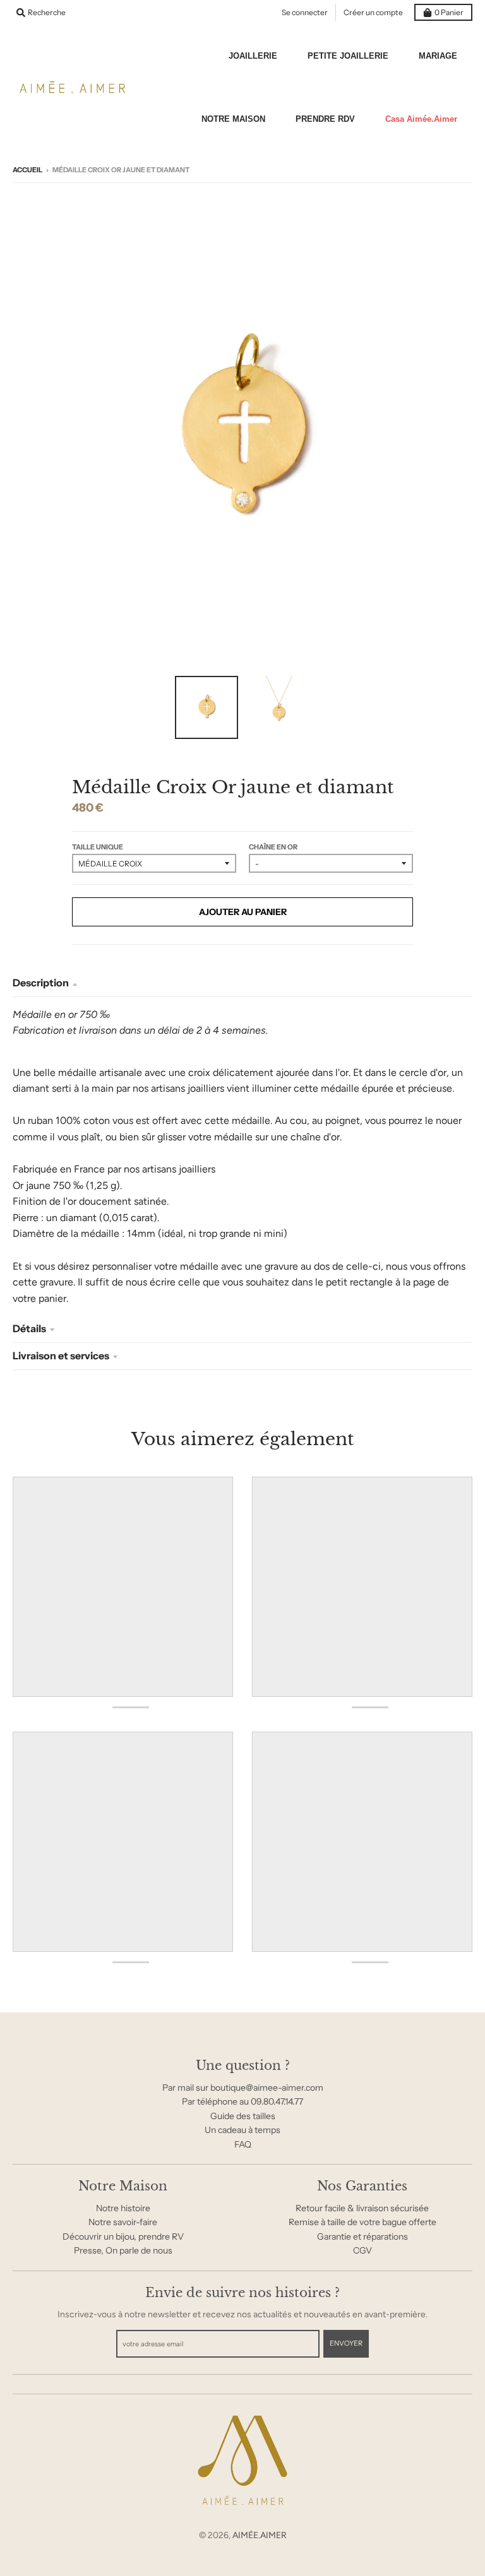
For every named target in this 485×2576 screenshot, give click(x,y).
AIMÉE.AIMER (260, 2535)
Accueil (27, 170)
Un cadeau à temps (242, 2130)
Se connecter (305, 12)
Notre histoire (123, 2208)
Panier (449, 12)
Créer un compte (373, 12)
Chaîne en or (273, 847)
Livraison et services (61, 1356)
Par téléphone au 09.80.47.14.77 (242, 2101)
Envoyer (346, 2343)
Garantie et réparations (362, 2236)
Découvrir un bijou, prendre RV (123, 2236)
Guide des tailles (243, 2116)
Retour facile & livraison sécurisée (362, 2208)
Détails (29, 1328)
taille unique (98, 847)
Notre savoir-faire (123, 2222)
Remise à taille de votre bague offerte (362, 2222)
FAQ (243, 2144)
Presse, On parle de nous (123, 2250)
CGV (362, 2250)
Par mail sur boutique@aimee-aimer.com (243, 2088)
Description (41, 983)
